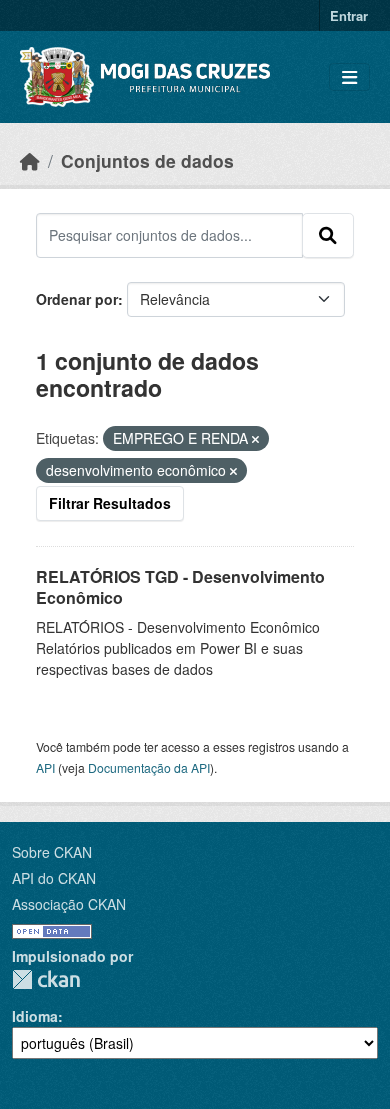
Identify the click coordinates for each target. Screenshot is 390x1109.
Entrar (349, 15)
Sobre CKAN (52, 852)
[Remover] (255, 439)
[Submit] (328, 235)
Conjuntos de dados (147, 160)
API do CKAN (54, 878)
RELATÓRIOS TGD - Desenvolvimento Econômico (180, 587)
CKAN (46, 979)
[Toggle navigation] (349, 77)
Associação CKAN (69, 904)
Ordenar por (77, 299)
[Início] (30, 160)
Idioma (35, 1016)
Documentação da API (149, 767)
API (45, 767)
